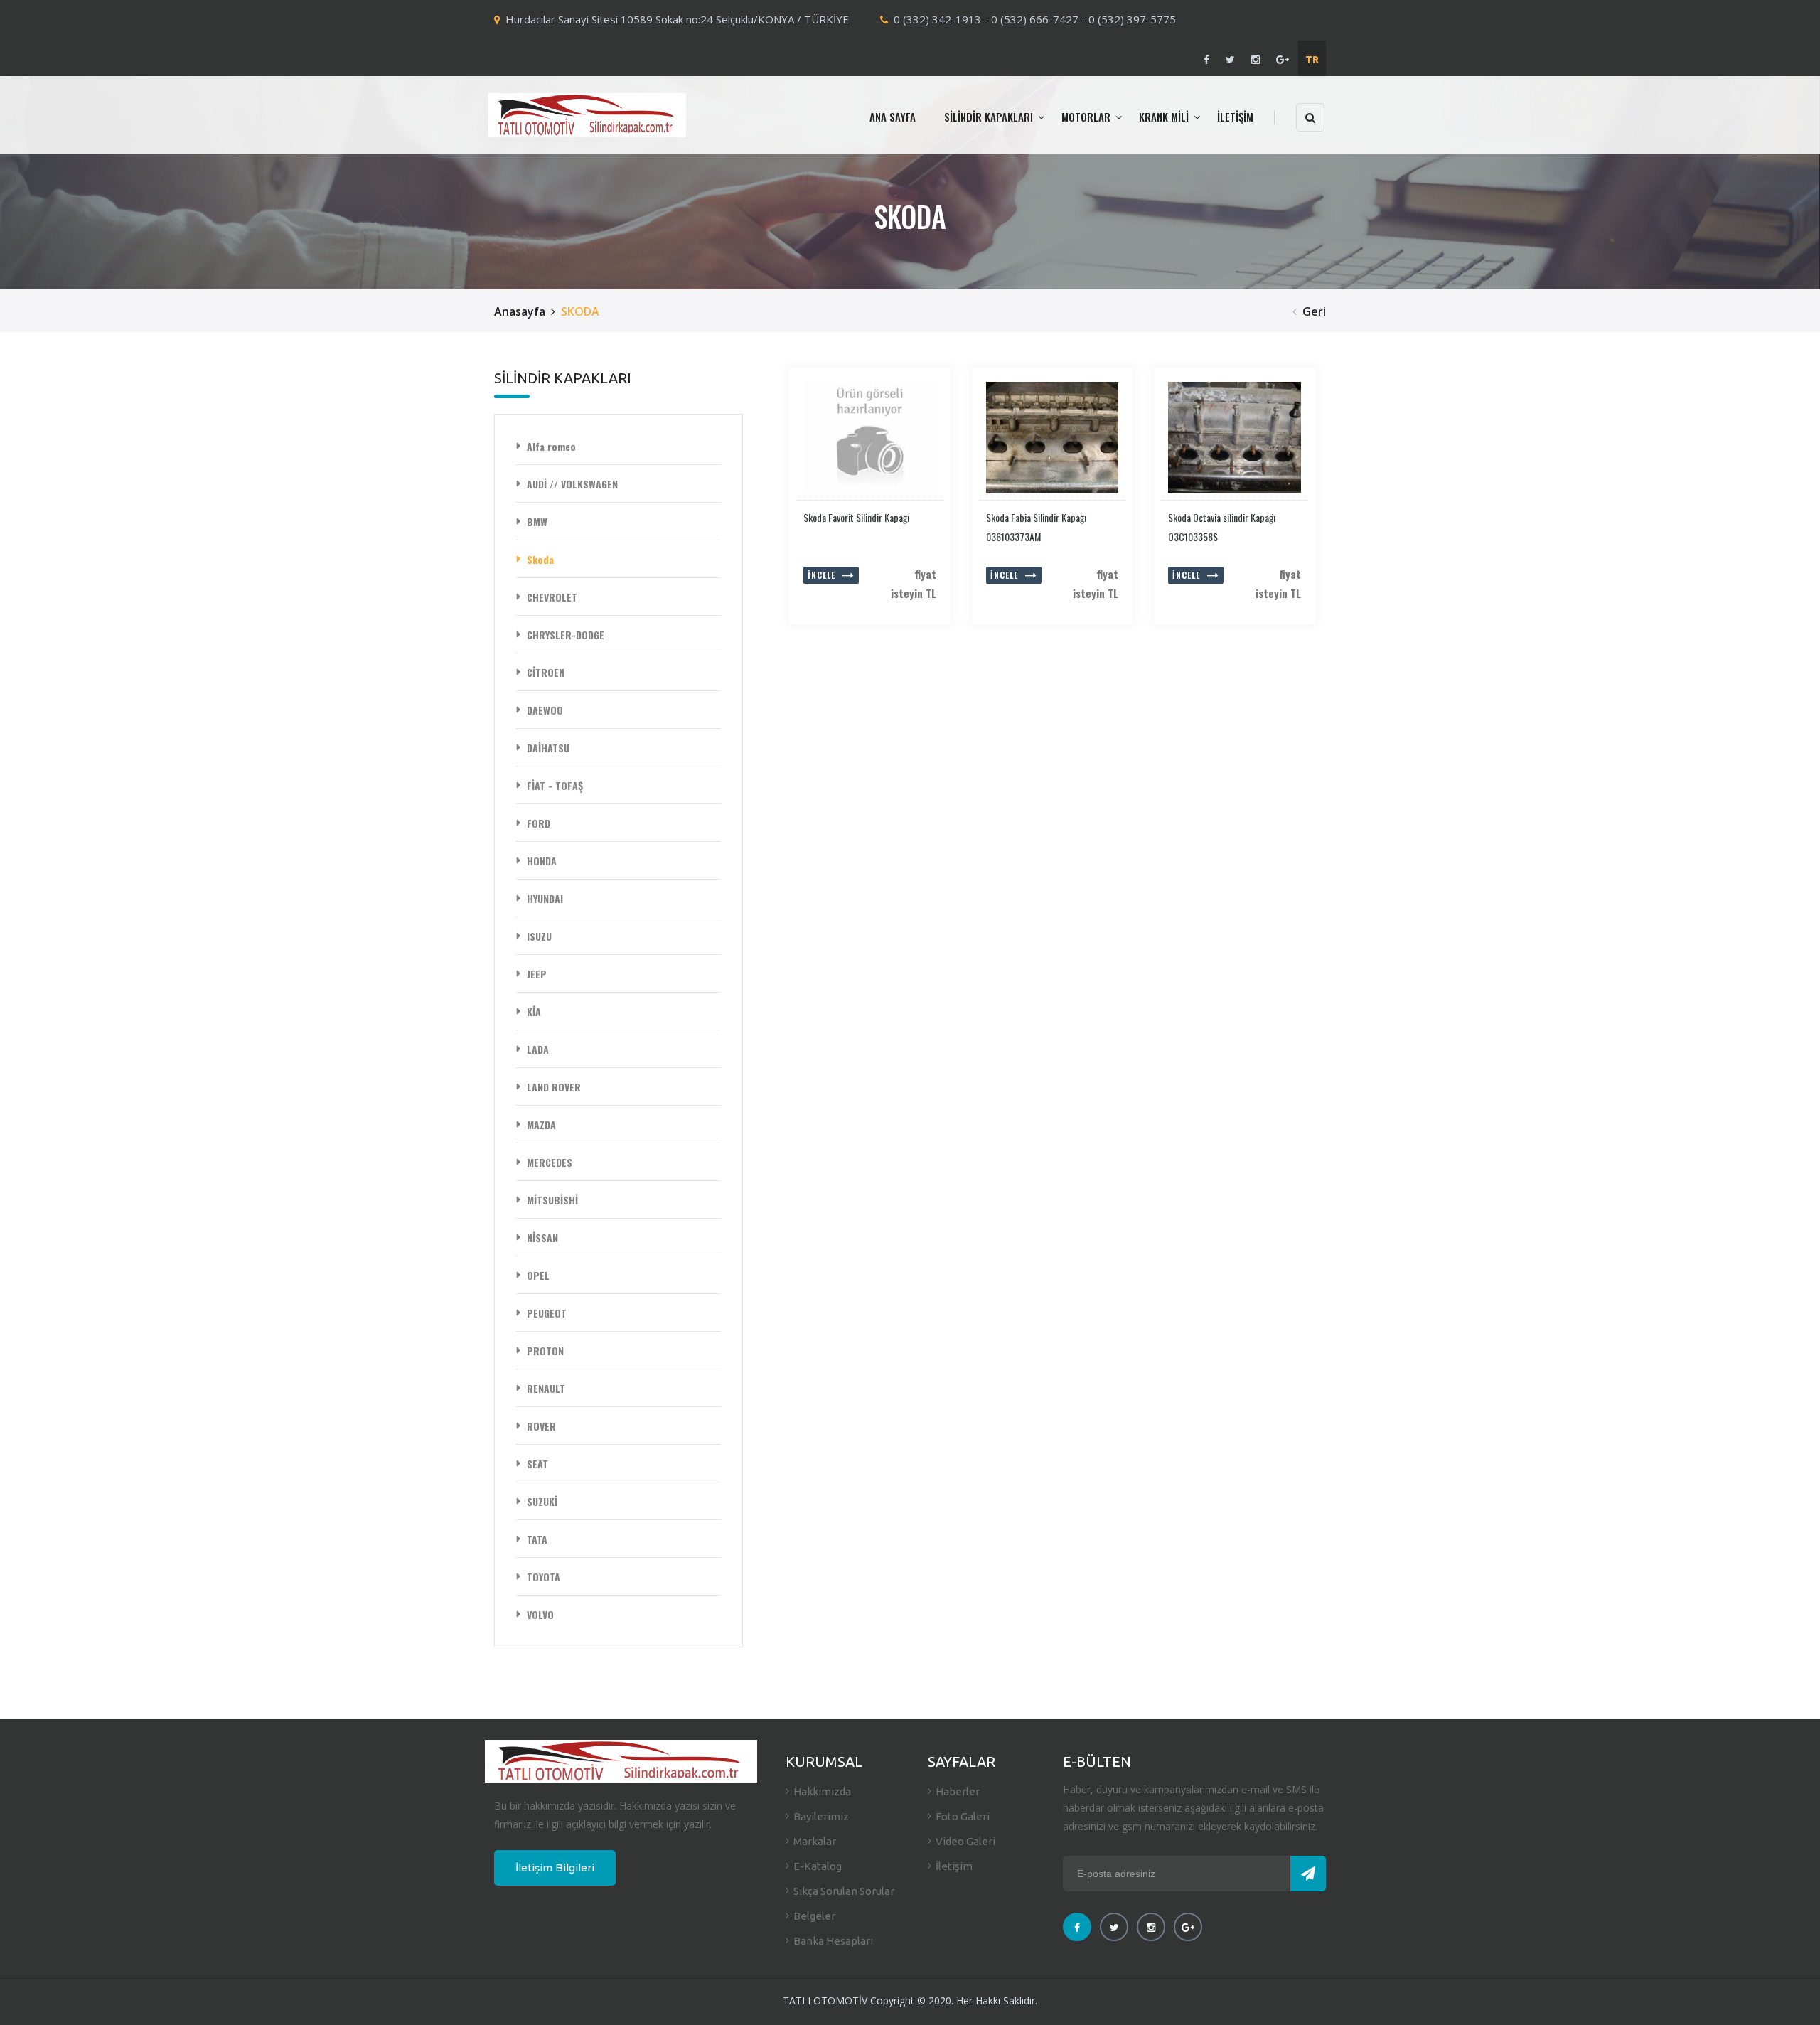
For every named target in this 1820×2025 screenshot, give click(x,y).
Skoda (540, 559)
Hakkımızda (822, 1791)
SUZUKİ (542, 1501)
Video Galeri (965, 1841)
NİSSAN (542, 1238)
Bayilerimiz (821, 1816)
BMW (537, 522)
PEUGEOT (547, 1313)
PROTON (545, 1351)
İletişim (954, 1866)
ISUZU (539, 936)
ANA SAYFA (893, 117)
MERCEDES (550, 1162)
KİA (534, 1011)
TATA (537, 1539)
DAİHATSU (548, 748)
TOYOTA (544, 1577)
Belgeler (814, 1916)
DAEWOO (545, 710)
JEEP (537, 974)
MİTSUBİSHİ (552, 1200)
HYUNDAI (545, 898)
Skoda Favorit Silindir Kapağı (856, 517)
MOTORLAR (1086, 117)
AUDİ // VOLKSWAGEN (572, 484)
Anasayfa (520, 311)
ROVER (541, 1426)
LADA (538, 1049)
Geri (1314, 311)
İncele (821, 575)
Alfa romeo (551, 446)
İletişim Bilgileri (555, 1868)
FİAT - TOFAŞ (555, 785)
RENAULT (546, 1388)
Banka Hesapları (833, 1941)
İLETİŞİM (1235, 117)
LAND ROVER (554, 1087)
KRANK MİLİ (1164, 117)
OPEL (538, 1275)
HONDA (542, 861)
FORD (539, 823)
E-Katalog (818, 1866)
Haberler (958, 1791)
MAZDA (541, 1124)
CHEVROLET (552, 597)
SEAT (537, 1464)
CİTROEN (546, 672)
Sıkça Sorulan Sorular (844, 1891)
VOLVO (540, 1614)
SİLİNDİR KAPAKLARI (989, 117)
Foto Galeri (963, 1816)
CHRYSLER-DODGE (566, 635)
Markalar (815, 1841)
